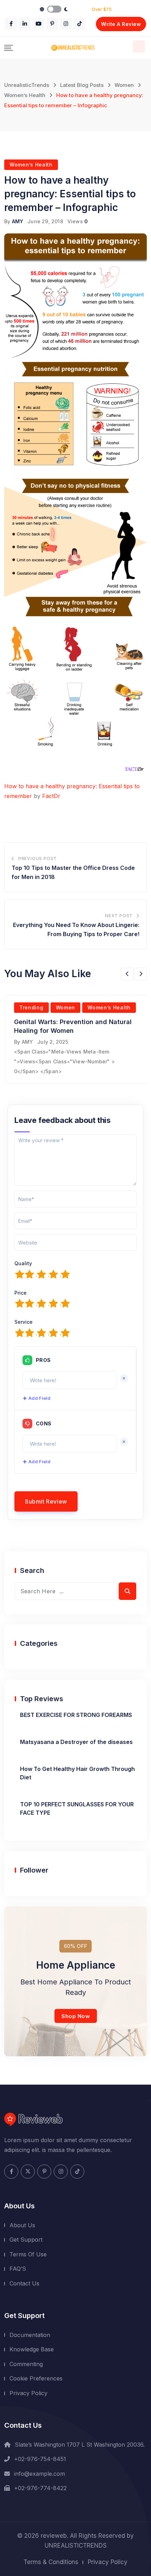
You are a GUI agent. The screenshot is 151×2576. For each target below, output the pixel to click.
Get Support (26, 2240)
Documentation (30, 2335)
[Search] (139, 46)
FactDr (52, 796)
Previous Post (38, 858)
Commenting (26, 2364)
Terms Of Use (28, 2254)
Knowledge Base (32, 2349)
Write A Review (121, 24)
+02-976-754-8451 (40, 2459)
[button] (127, 974)
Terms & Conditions (51, 2562)
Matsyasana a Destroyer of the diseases (76, 1742)
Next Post (119, 916)
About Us (22, 2225)
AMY (18, 221)
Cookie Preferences (36, 2378)
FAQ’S (18, 2269)
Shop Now (76, 2016)
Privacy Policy (28, 2393)
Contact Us (24, 2283)
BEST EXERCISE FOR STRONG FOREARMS (76, 1715)
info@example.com (40, 2474)
